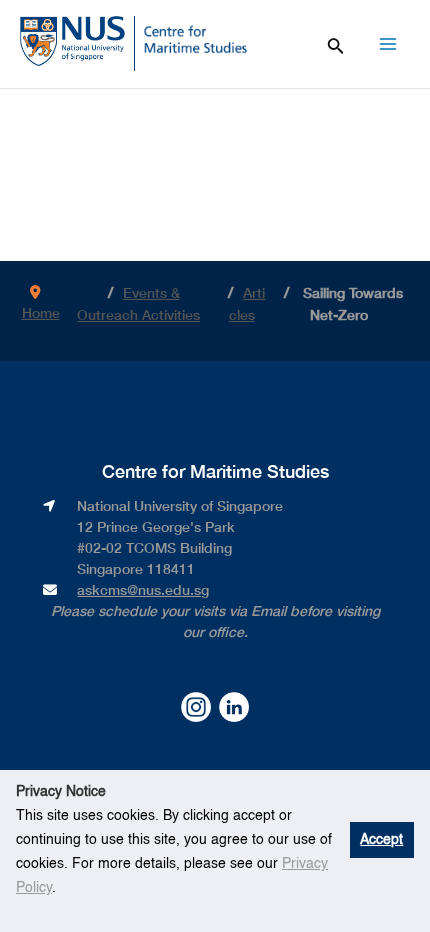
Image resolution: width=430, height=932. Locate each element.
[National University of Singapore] (72, 40)
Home (41, 312)
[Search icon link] (336, 43)
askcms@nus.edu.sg (143, 589)
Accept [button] (381, 840)
